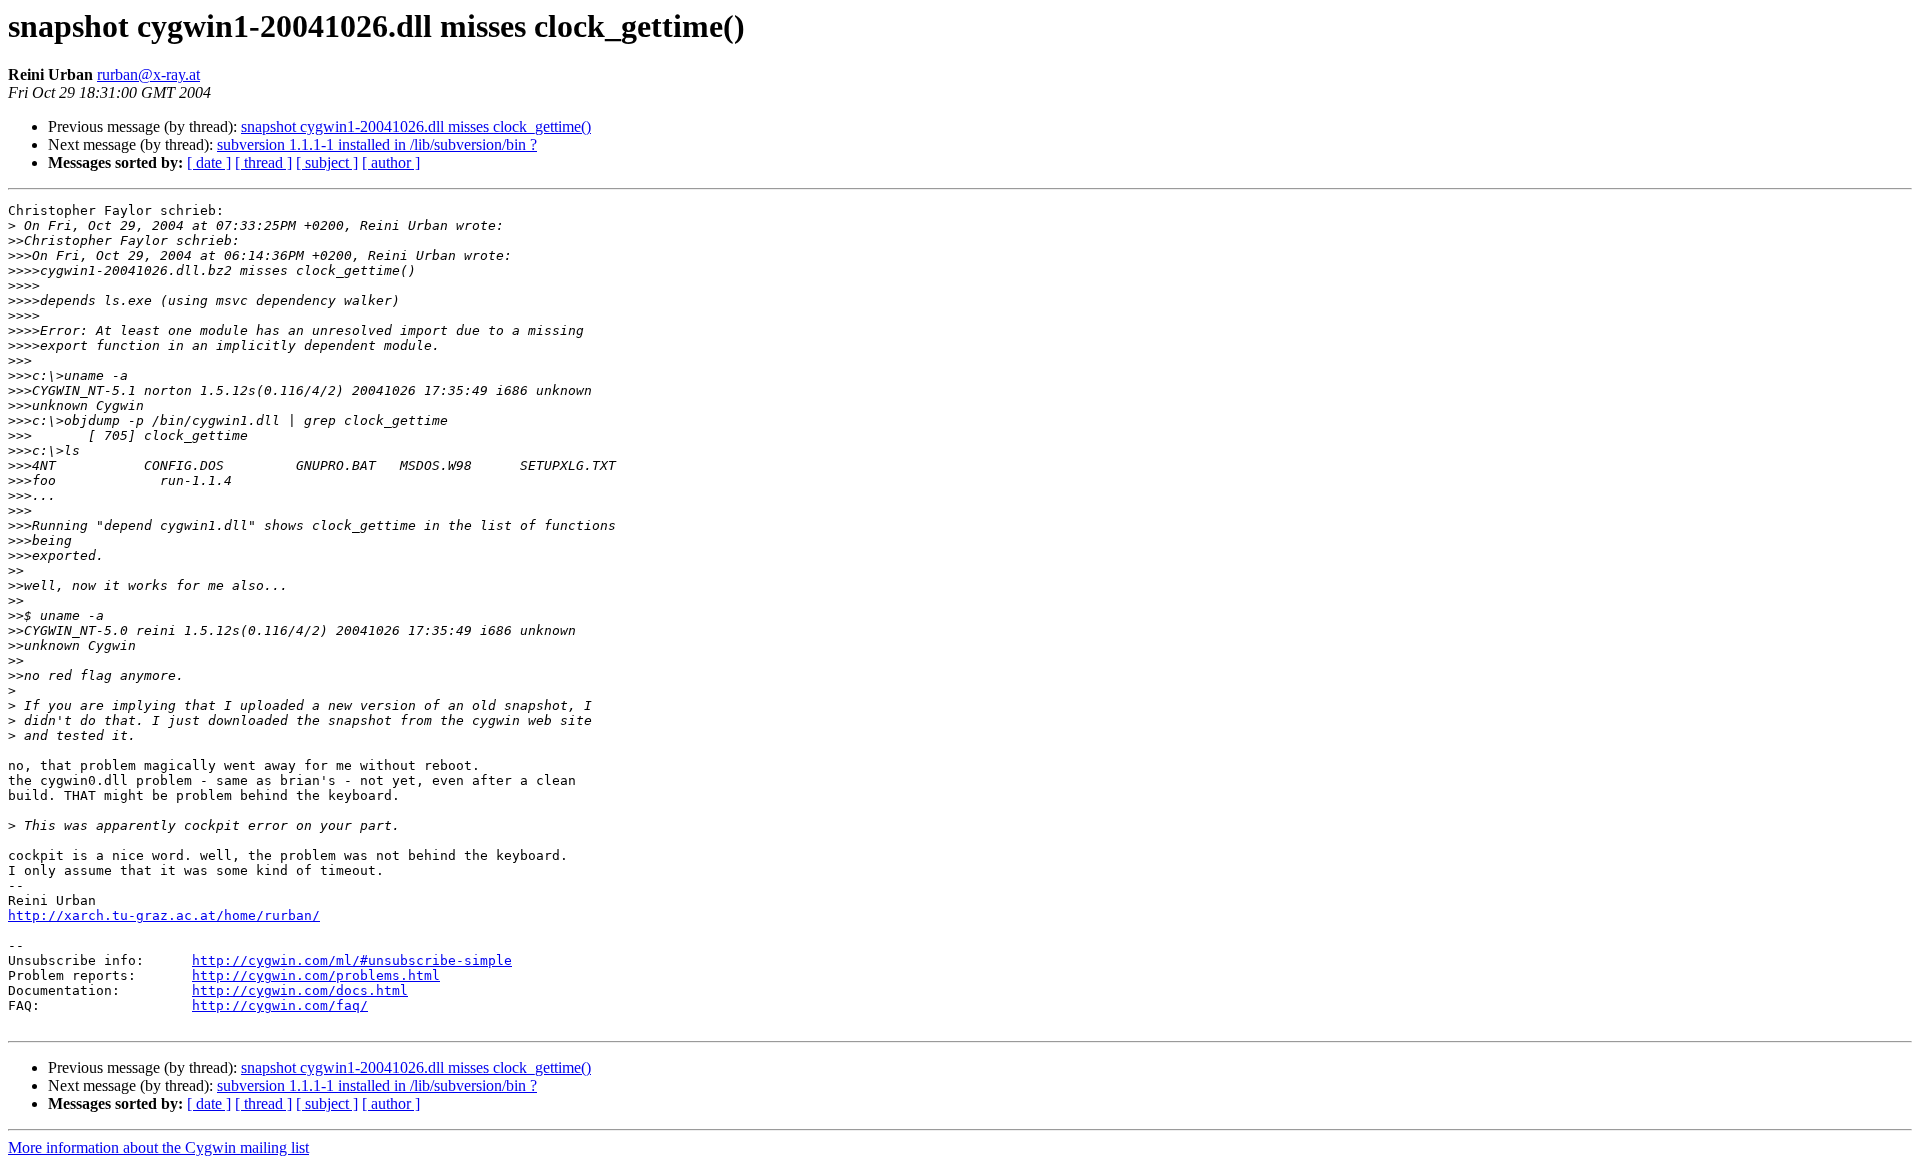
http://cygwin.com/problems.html (316, 975)
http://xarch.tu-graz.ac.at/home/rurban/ (164, 915)
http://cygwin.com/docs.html (300, 990)
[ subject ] (327, 162)
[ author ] (391, 162)
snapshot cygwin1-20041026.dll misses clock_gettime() (416, 126)
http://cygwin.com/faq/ (280, 1005)
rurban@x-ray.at (148, 74)
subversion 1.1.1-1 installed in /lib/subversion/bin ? (377, 144)
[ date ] (209, 162)
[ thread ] (263, 162)
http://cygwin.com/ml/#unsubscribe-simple (352, 960)
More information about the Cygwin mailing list (158, 1147)
